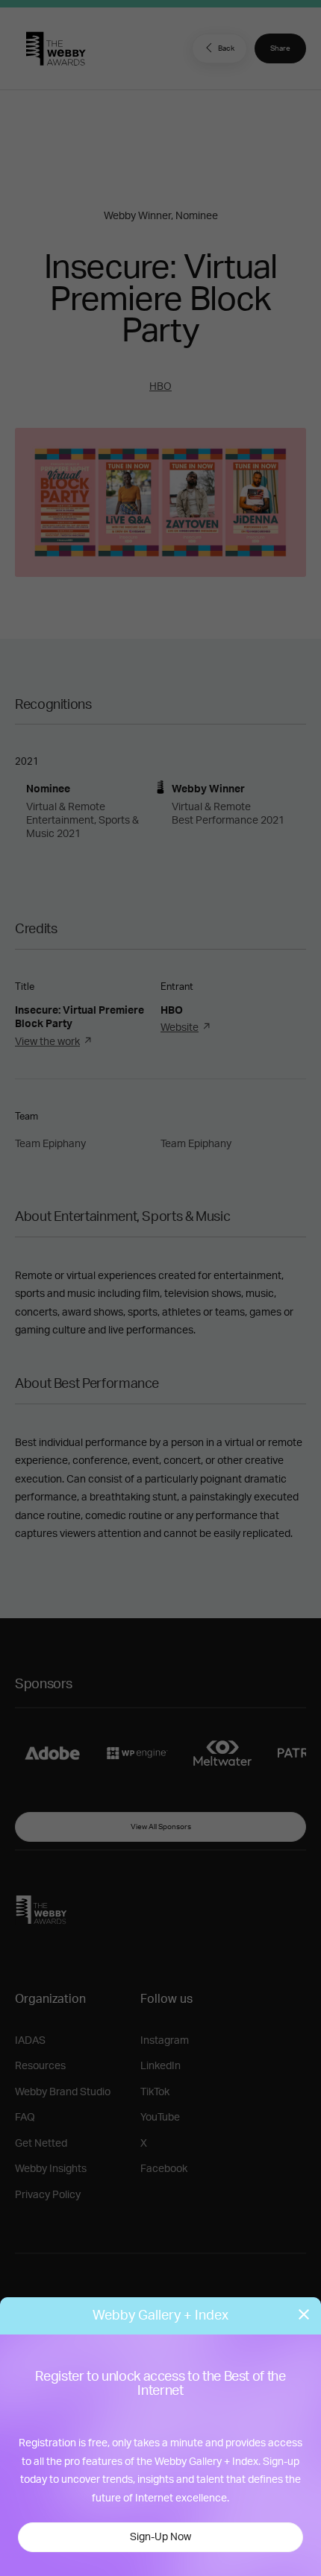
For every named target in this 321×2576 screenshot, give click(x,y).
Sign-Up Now (160, 2537)
